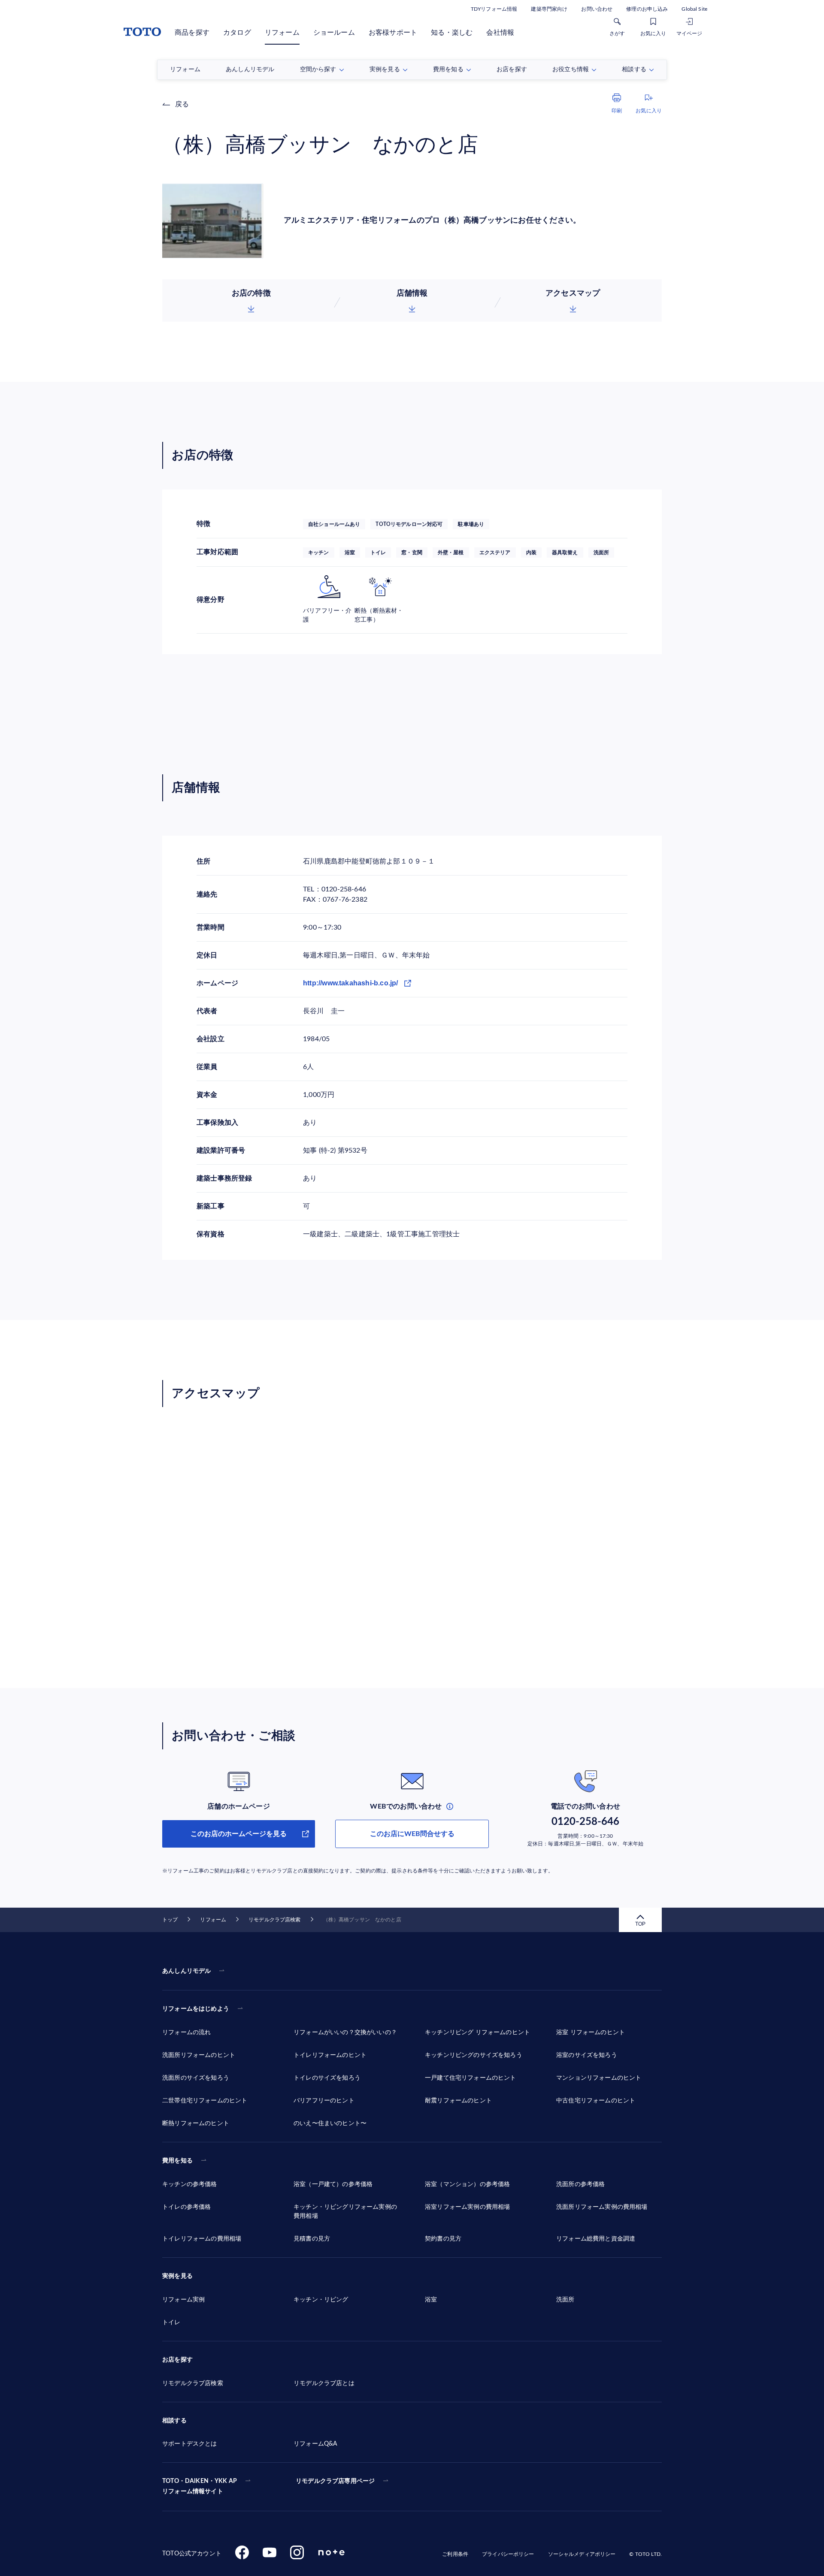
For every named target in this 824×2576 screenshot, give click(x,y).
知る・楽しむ (452, 33)
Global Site (694, 9)
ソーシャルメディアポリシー (582, 2554)
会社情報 (500, 33)
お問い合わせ (597, 9)
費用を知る (177, 2161)
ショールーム (334, 33)
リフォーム (282, 33)
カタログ (237, 33)
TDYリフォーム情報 (494, 9)
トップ (170, 1920)
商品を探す (192, 33)
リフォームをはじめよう (196, 2009)
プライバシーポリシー (508, 2554)
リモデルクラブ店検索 (274, 1920)
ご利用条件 (455, 2554)
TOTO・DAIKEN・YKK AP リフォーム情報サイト (200, 2486)
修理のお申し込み (647, 9)
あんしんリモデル (186, 1971)
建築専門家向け (549, 9)
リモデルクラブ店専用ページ (335, 2481)
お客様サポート (393, 33)
